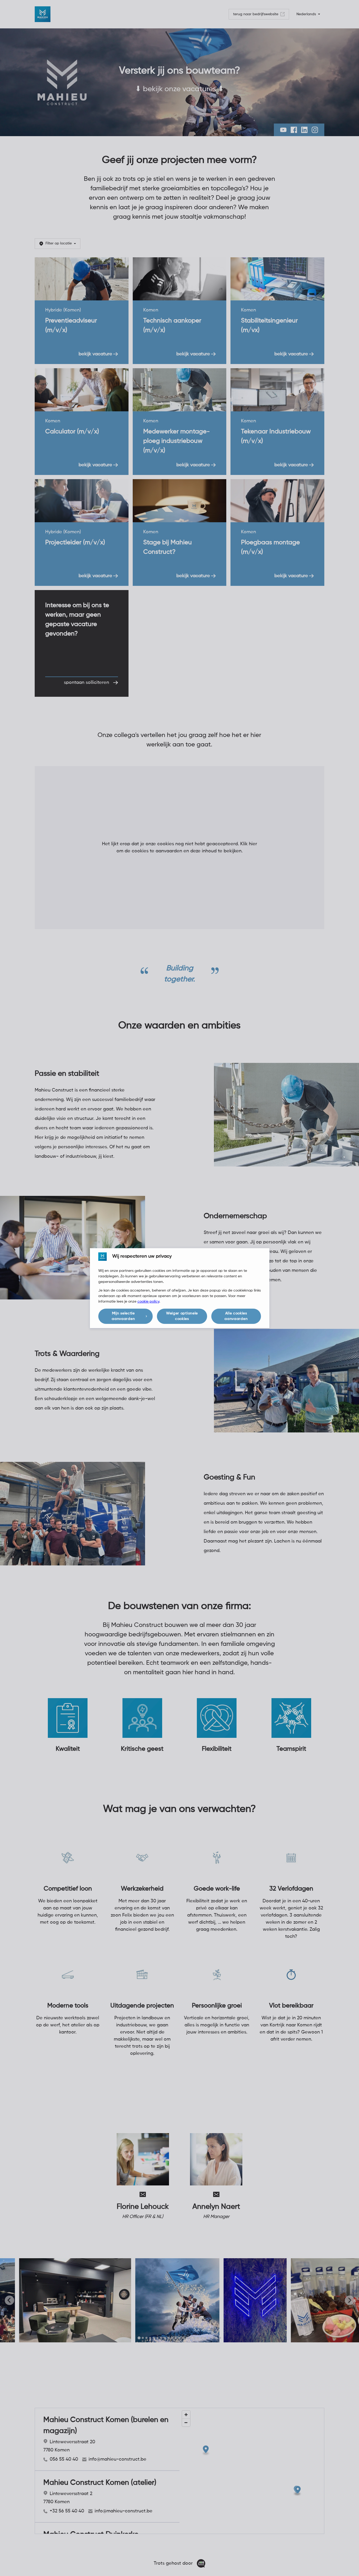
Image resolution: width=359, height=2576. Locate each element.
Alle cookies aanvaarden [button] (236, 1316)
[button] (125, 1316)
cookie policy (148, 1302)
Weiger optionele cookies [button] (182, 1316)
